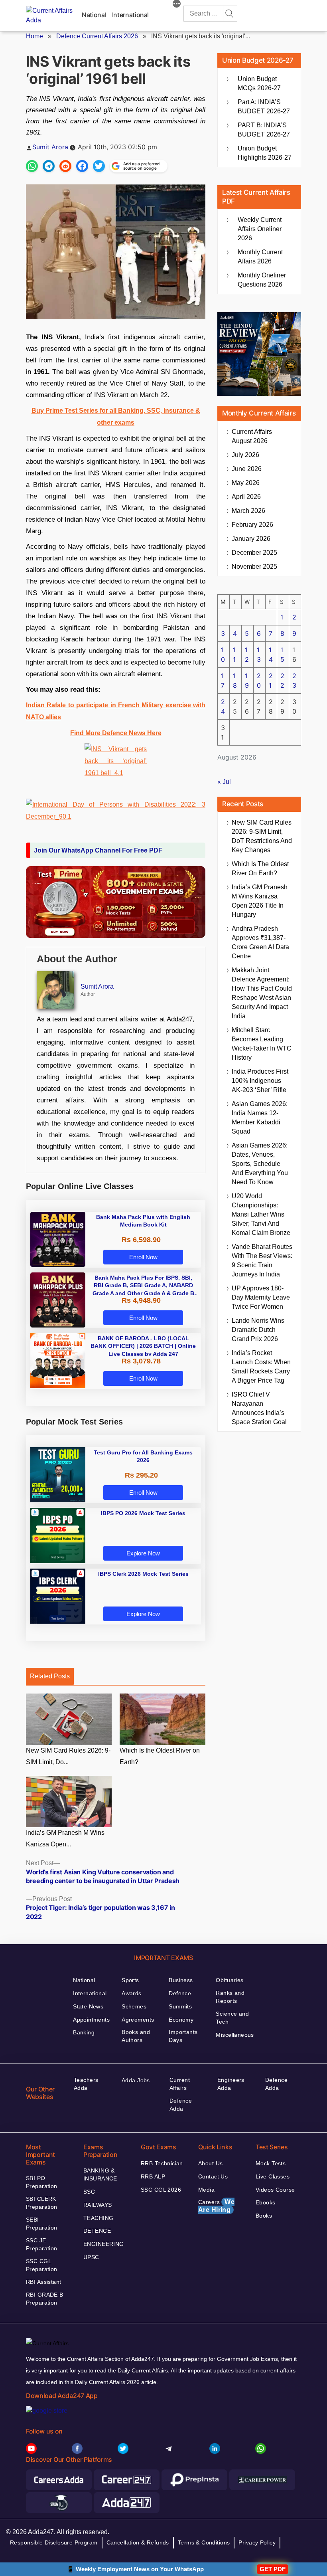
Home (34, 36)
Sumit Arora (50, 147)
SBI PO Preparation (42, 2182)
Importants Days (183, 2036)
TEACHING (98, 2218)
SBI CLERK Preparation (42, 2203)
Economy (181, 2020)
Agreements (138, 2020)
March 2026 (248, 511)
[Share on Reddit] (65, 166)
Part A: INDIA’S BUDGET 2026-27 (264, 107)
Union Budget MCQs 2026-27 (259, 83)
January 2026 (251, 539)
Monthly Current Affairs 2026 (260, 257)
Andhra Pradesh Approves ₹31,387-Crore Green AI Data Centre (260, 942)
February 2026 (252, 525)
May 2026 (246, 483)
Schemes (134, 2006)
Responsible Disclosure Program (54, 2542)
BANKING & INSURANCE (100, 2174)
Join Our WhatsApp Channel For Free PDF (98, 850)
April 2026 (246, 497)
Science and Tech (232, 2018)
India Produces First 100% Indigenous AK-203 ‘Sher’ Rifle (260, 1081)
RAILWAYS (98, 2205)
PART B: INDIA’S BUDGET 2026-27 (264, 130)
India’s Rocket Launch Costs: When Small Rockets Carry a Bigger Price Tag (261, 1367)
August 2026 (252, 436)
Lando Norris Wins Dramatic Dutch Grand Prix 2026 (258, 1330)
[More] (177, 5)
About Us (210, 2163)
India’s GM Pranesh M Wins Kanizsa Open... (65, 1838)
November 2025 (254, 567)
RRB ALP (153, 2176)
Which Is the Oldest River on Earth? (160, 1756)
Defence (180, 1993)
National (94, 15)
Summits (180, 2006)
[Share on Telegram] (49, 166)
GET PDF (273, 2569)
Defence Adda (181, 2105)
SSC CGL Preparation (42, 2265)
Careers (216, 2206)
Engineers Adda (231, 2084)
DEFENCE (97, 2231)
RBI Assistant (43, 2282)
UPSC (91, 2257)
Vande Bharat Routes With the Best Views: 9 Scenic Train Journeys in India (262, 1260)
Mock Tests (271, 2163)
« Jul (224, 782)
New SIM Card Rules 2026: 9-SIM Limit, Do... (68, 1756)
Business (181, 1980)
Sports (130, 1980)
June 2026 (247, 469)
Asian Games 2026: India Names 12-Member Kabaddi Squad (260, 1118)
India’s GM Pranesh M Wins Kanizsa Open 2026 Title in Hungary (260, 901)
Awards (132, 1993)
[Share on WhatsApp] (32, 166)
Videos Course (275, 2190)
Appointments (91, 2020)
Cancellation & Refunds (138, 2542)
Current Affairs (180, 2084)
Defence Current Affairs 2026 (97, 36)
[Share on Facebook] (82, 166)
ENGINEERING (104, 2244)
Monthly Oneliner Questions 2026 (262, 280)
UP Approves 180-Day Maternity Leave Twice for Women (261, 1297)
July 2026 (245, 455)
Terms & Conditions (204, 2542)
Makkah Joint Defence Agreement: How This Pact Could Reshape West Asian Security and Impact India (262, 993)
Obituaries (229, 1980)
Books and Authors (136, 2036)
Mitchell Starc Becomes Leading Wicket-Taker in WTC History (262, 1044)
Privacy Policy (257, 2542)
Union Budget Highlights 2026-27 (265, 153)
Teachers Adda (86, 2084)
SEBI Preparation (42, 2224)
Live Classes (273, 2176)
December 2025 (254, 553)
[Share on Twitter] (99, 166)
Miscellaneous (235, 2035)
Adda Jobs (136, 2080)
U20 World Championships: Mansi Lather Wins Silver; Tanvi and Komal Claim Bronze (261, 1214)
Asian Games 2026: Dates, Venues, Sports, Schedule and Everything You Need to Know (260, 1164)
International (130, 15)
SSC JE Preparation (42, 2244)
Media (206, 2190)
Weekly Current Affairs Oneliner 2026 (260, 229)
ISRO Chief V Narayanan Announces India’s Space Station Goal (259, 1408)
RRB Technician (162, 2163)
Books (264, 2216)
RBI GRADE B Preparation (45, 2299)
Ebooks (266, 2202)
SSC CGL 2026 (161, 2190)
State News (88, 2006)
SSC (89, 2192)
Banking (84, 2032)
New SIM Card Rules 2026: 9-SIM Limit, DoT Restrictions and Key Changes (262, 836)
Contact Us (213, 2176)
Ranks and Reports (230, 1997)
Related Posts (50, 1676)
